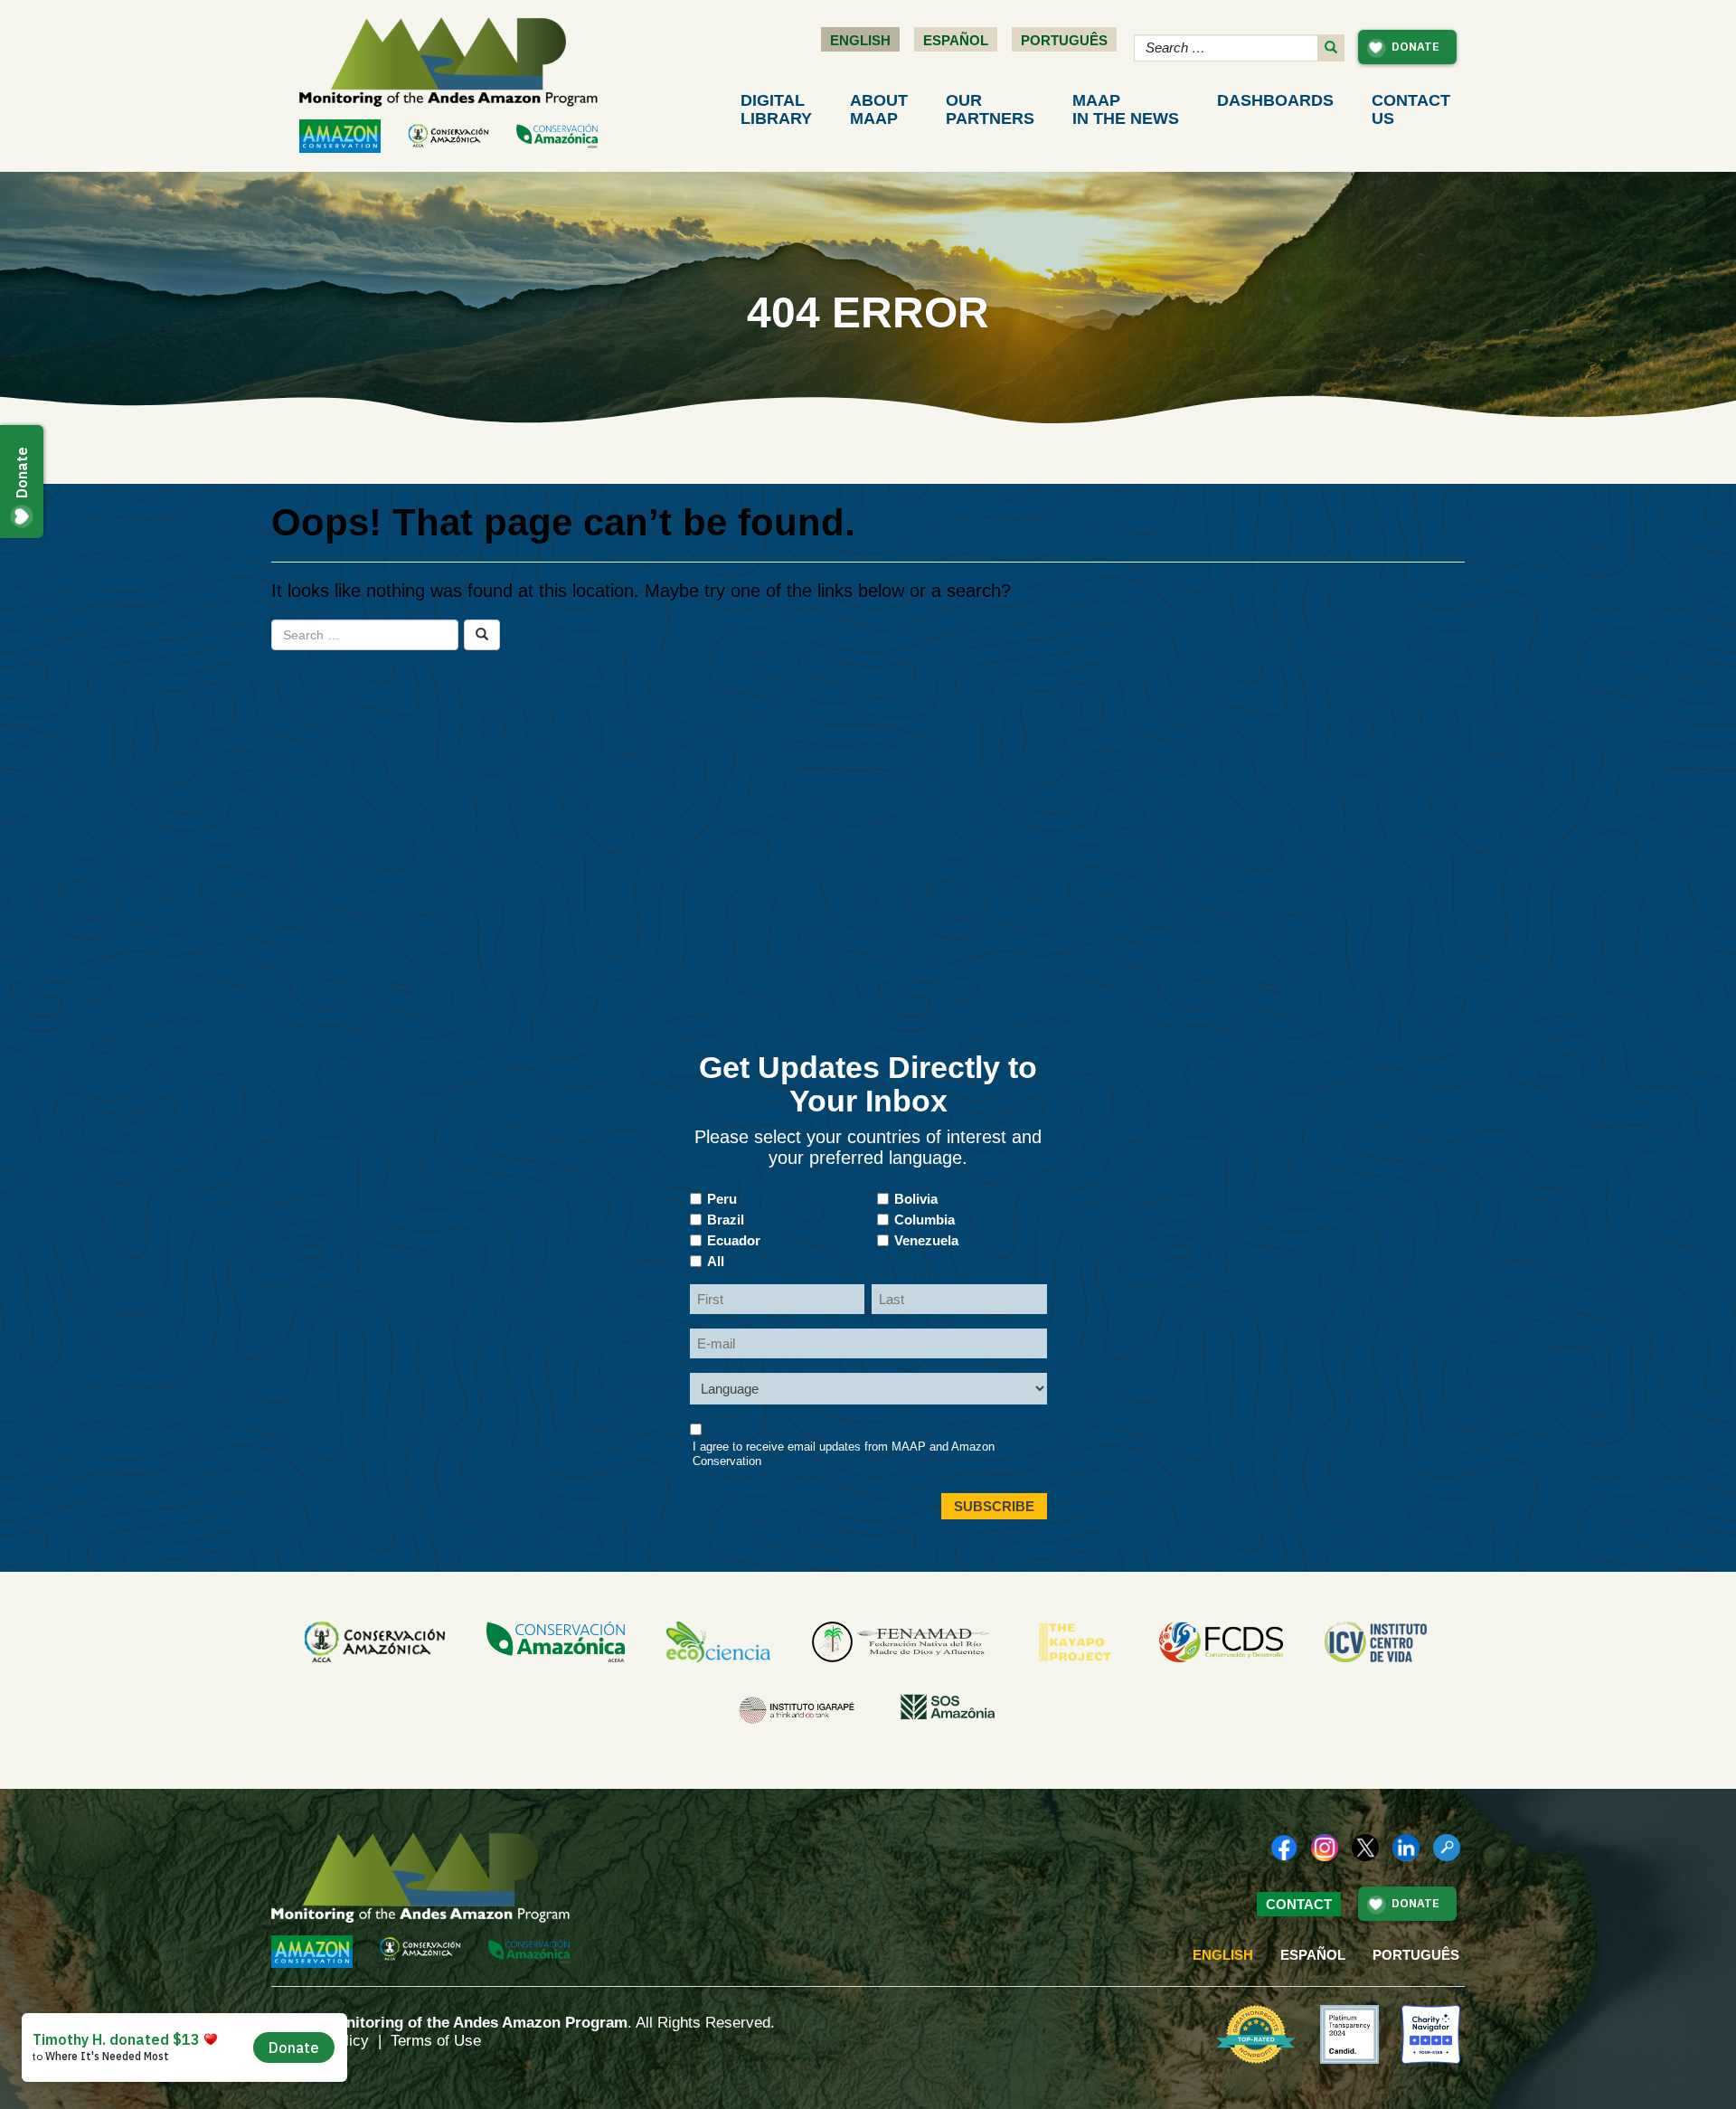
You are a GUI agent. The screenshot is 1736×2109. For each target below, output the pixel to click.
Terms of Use (436, 2041)
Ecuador (734, 1240)
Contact (1411, 109)
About (879, 109)
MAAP (1126, 109)
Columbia (925, 1220)
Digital (776, 109)
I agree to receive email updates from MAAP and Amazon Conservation (844, 1454)
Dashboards (1275, 100)
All (716, 1261)
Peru (722, 1199)
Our (990, 109)
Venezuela (926, 1240)
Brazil (726, 1220)
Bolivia (916, 1199)
